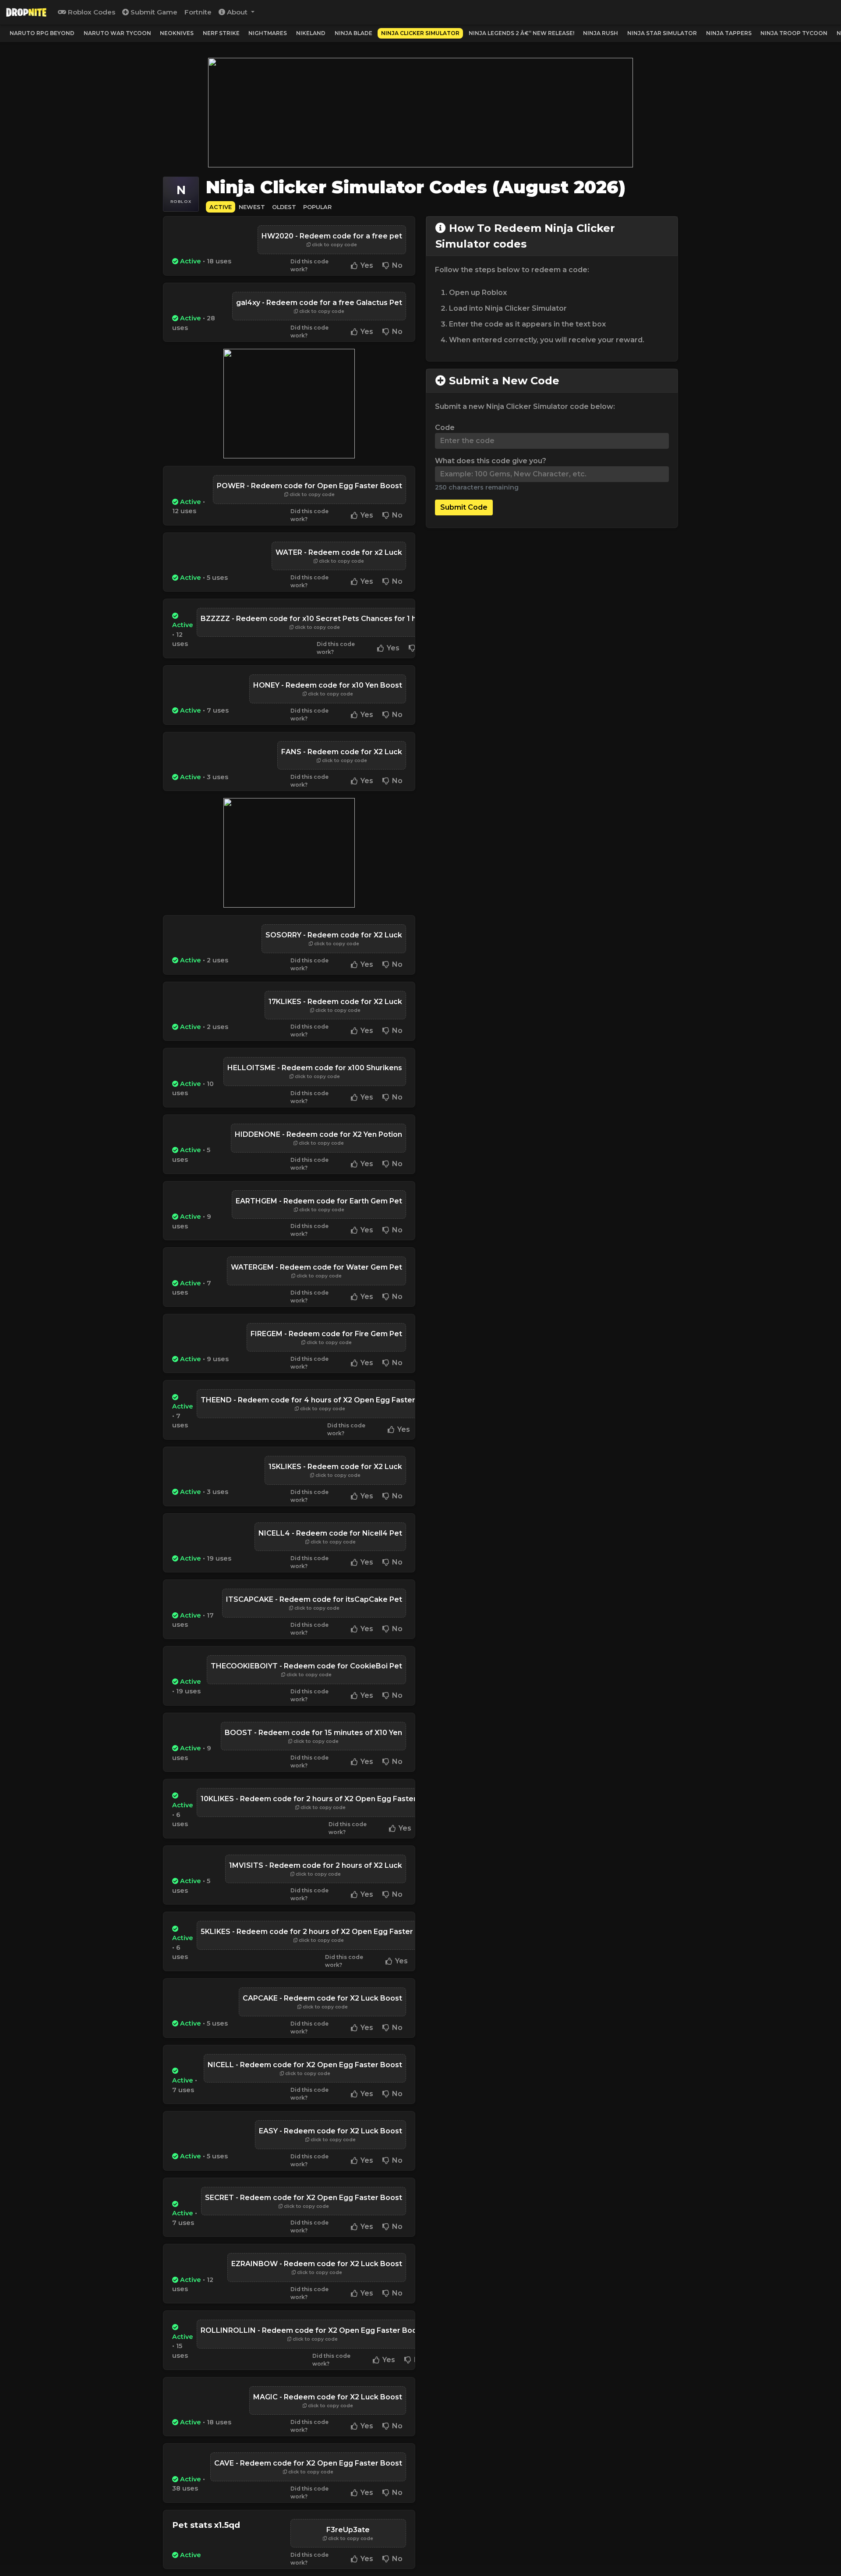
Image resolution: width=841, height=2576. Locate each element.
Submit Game (153, 12)
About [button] (237, 12)
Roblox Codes (91, 12)
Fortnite (198, 12)
